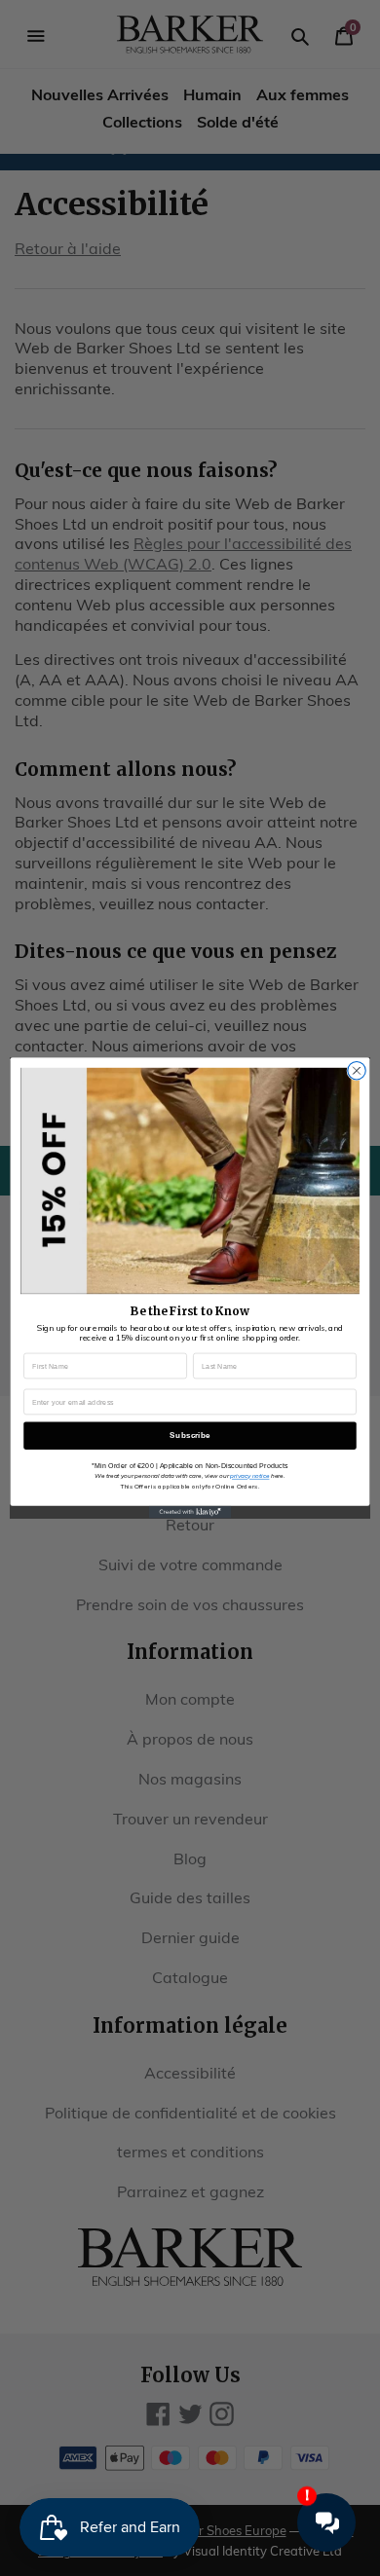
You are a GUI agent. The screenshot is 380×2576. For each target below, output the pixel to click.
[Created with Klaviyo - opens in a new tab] (190, 1512)
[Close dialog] (357, 1071)
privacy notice (249, 1476)
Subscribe (190, 1435)
